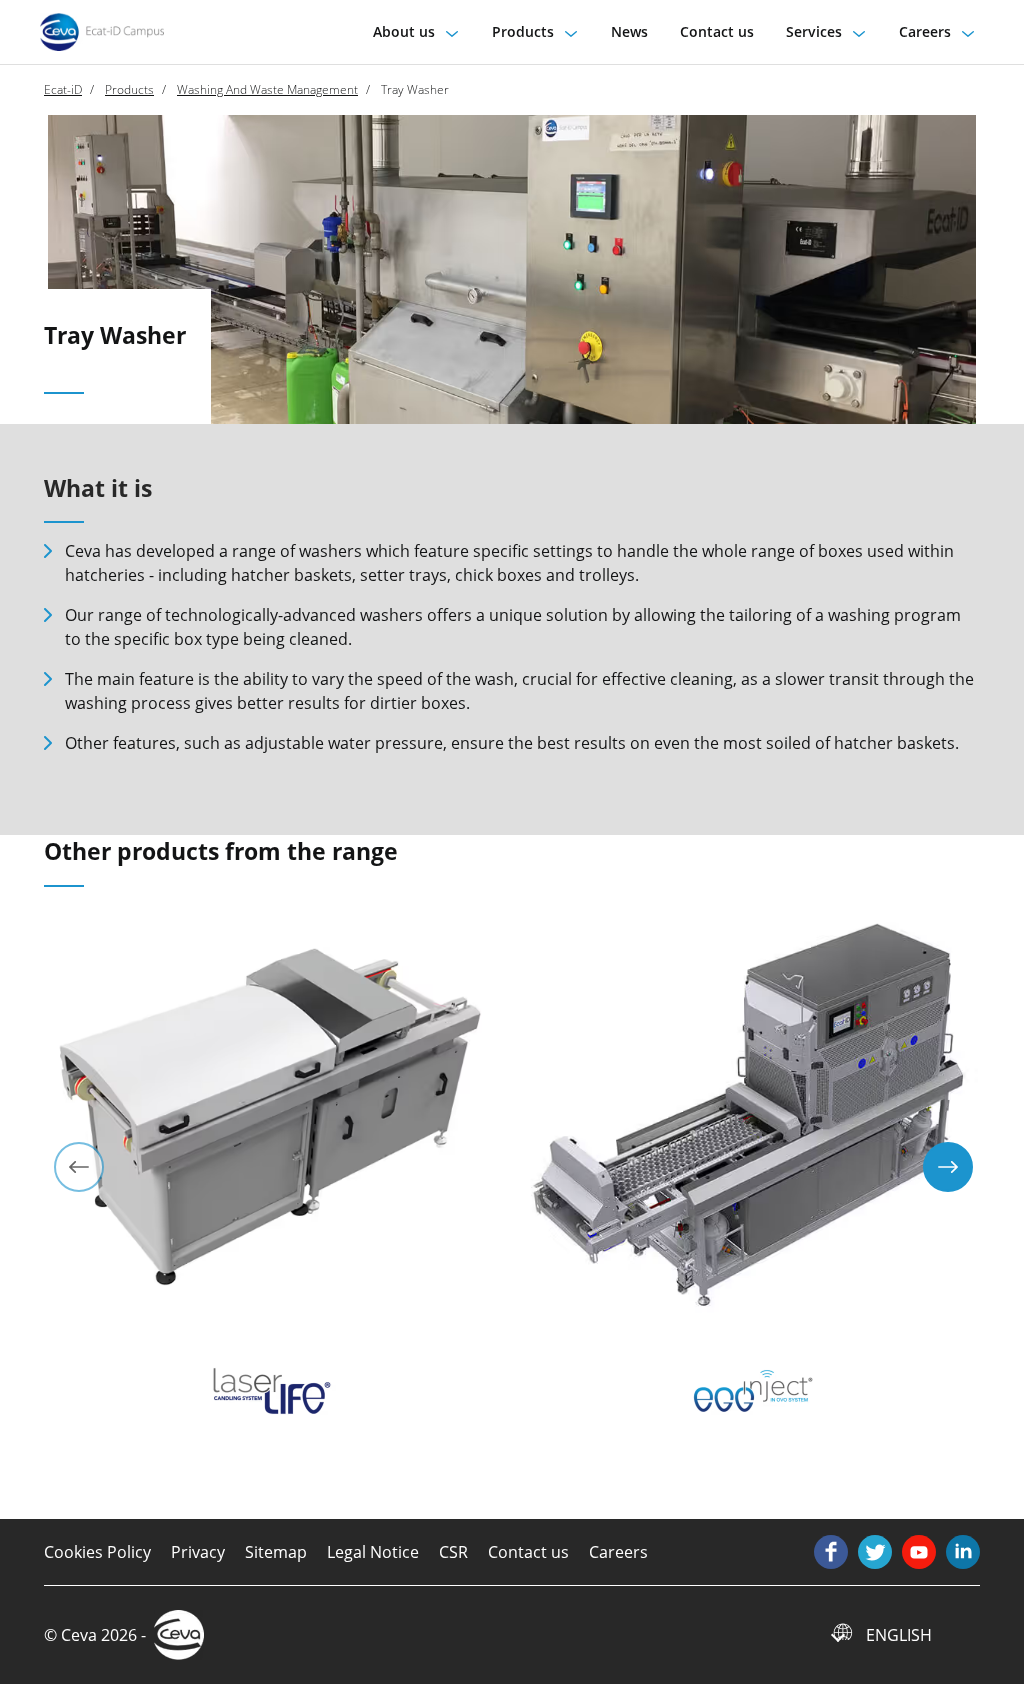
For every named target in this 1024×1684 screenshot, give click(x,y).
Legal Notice (373, 1552)
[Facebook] (831, 1552)
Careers (618, 1552)
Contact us (528, 1552)
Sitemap (276, 1552)
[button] (416, 31)
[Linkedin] (963, 1552)
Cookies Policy (97, 1552)
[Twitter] (875, 1552)
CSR (453, 1552)
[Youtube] (919, 1552)
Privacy (198, 1552)
